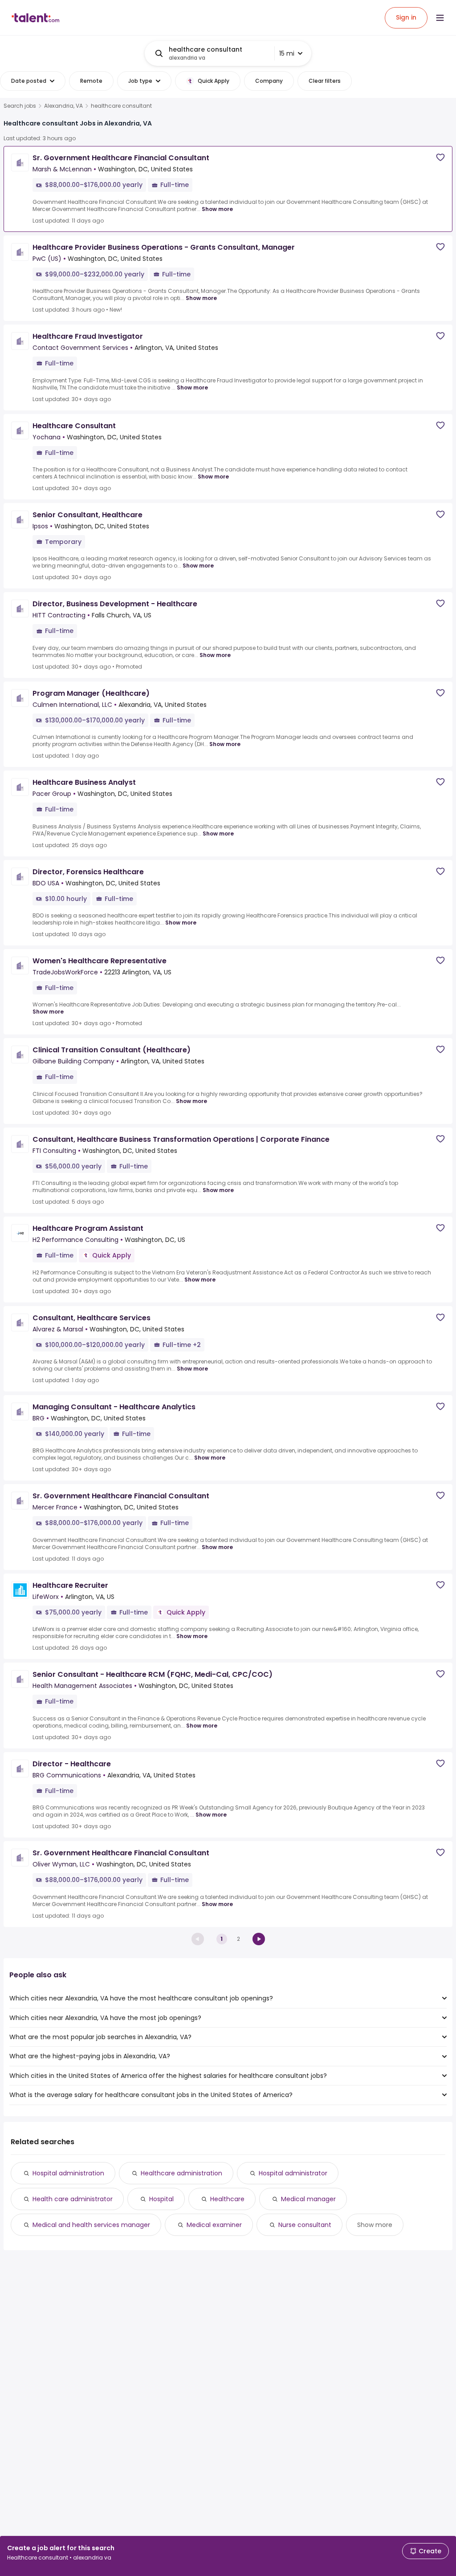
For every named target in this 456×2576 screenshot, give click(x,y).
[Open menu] (440, 18)
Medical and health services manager (91, 2225)
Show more (217, 209)
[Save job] (440, 157)
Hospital (161, 2199)
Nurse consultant (305, 2225)
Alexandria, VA (63, 106)
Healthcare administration (181, 2173)
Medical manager (308, 2199)
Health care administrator (73, 2199)
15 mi (287, 53)
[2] (259, 1939)
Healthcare (227, 2199)
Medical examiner (214, 2225)
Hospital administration (68, 2173)
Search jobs (20, 106)
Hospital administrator (293, 2173)
